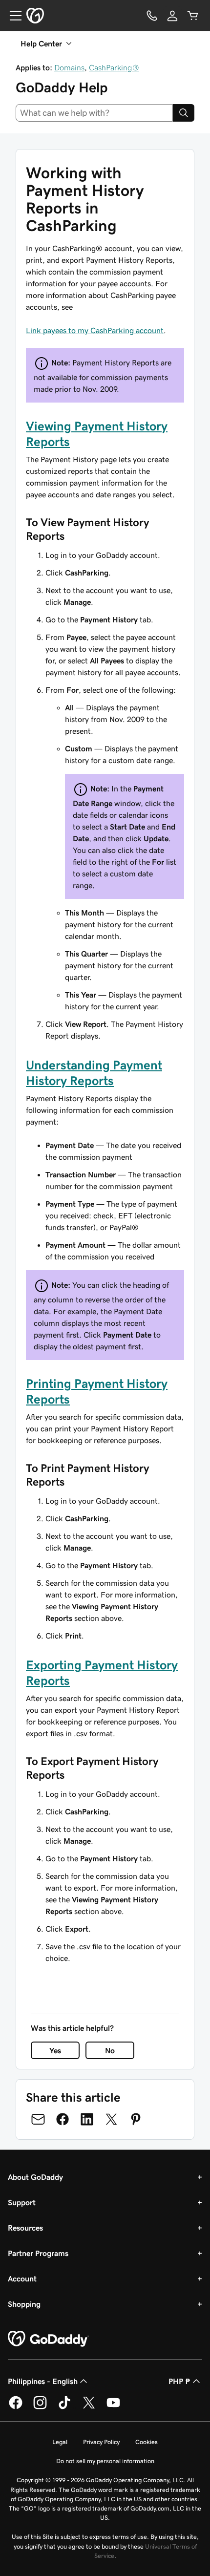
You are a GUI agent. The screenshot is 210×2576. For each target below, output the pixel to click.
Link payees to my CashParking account (95, 330)
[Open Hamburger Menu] (12, 16)
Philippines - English (43, 2381)
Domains (69, 67)
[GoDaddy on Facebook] (16, 2407)
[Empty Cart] (193, 16)
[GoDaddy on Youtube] (113, 2407)
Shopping (24, 2304)
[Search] (184, 113)
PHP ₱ (179, 2381)
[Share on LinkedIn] (87, 2119)
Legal (60, 2442)
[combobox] (94, 113)
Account (22, 2278)
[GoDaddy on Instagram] (40, 2407)
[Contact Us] (152, 16)
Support (22, 2202)
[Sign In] (172, 16)
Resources (25, 2228)
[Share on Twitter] (111, 2119)
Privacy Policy (101, 2442)
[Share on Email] (38, 2119)
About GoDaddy (35, 2177)
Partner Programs (38, 2253)
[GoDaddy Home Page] (48, 2339)
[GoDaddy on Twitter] (89, 2407)
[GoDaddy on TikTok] (64, 2407)
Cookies (147, 2442)
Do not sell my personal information (105, 2461)
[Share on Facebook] (63, 2119)
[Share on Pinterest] (136, 2119)
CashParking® (114, 67)
